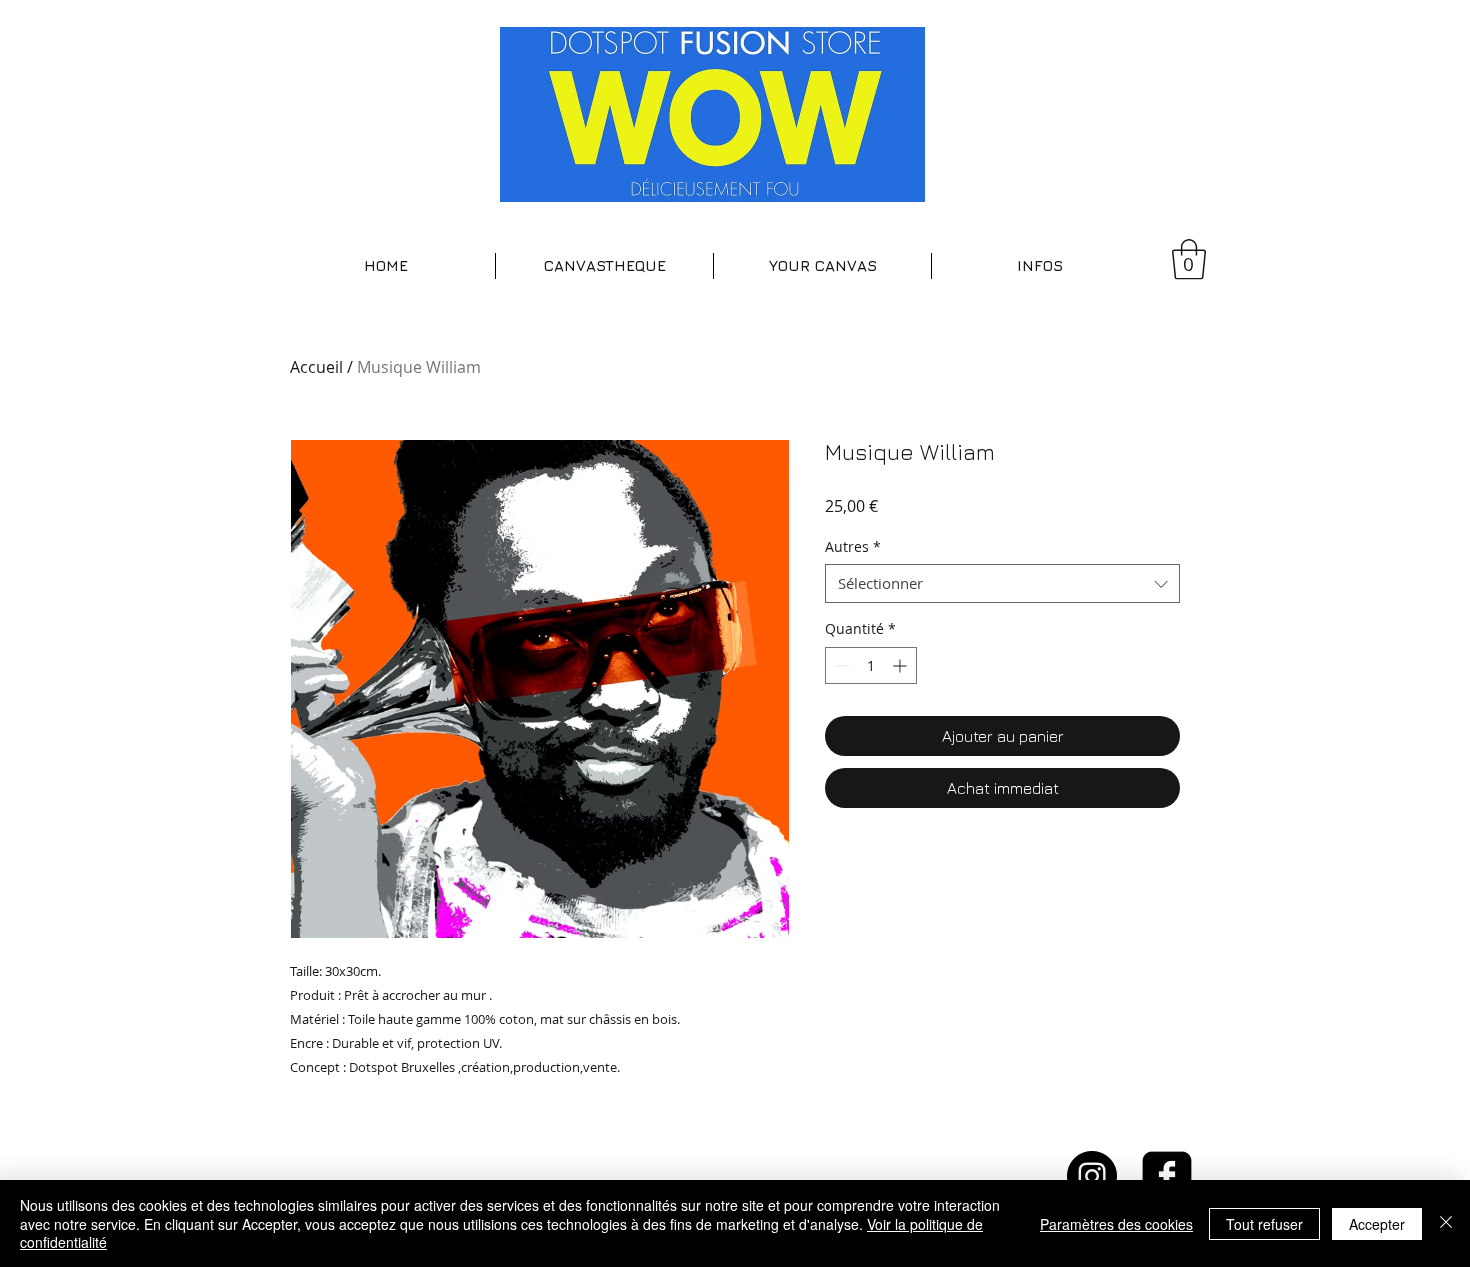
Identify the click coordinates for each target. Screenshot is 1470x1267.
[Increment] (901, 665)
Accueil (316, 367)
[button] (604, 266)
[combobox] (1002, 583)
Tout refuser (1264, 1224)
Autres (853, 546)
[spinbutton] (871, 665)
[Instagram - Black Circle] (1092, 1176)
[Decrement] (840, 665)
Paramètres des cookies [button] (1116, 1224)
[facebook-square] (1167, 1176)
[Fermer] (1446, 1223)
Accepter (1377, 1224)
